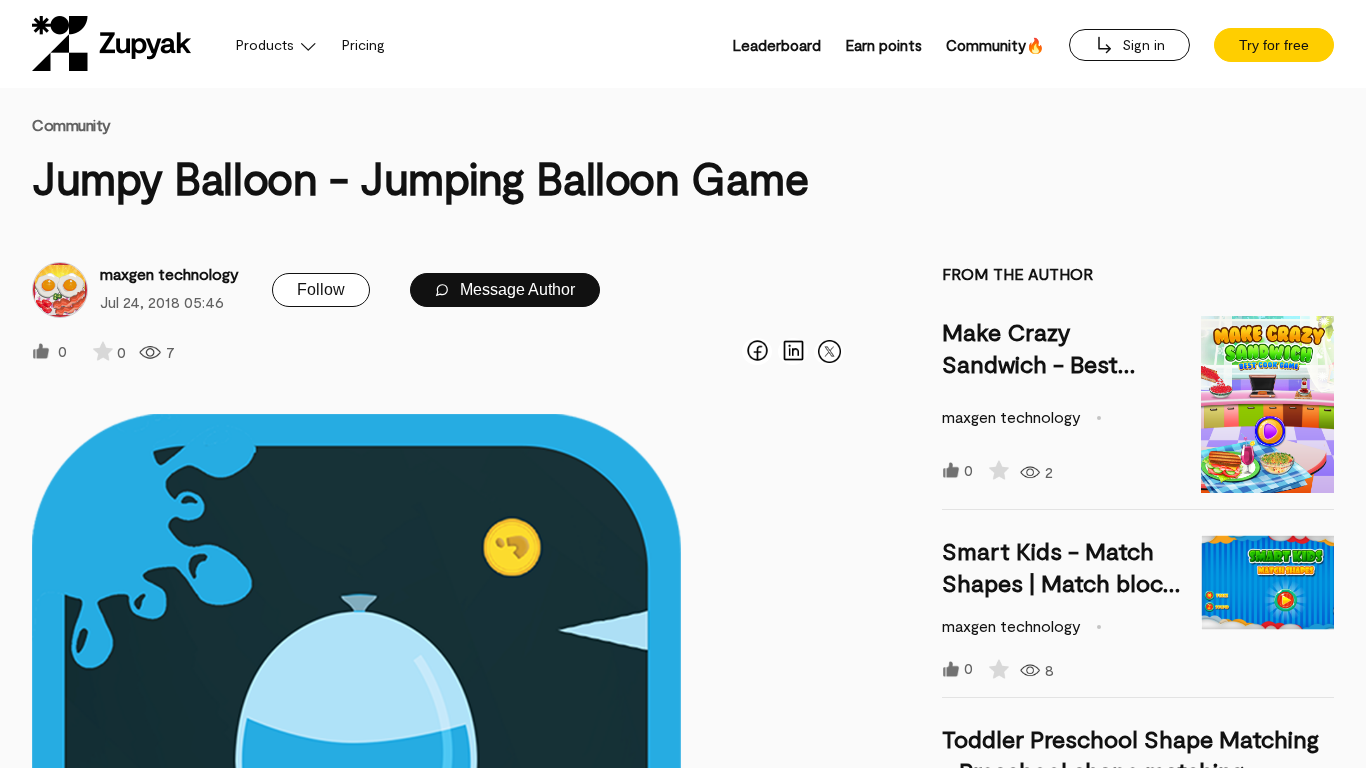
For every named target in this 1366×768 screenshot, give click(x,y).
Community (71, 124)
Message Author (515, 289)
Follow (321, 289)
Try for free (1274, 45)
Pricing (363, 44)
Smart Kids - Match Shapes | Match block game (1059, 582)
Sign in (1141, 44)
